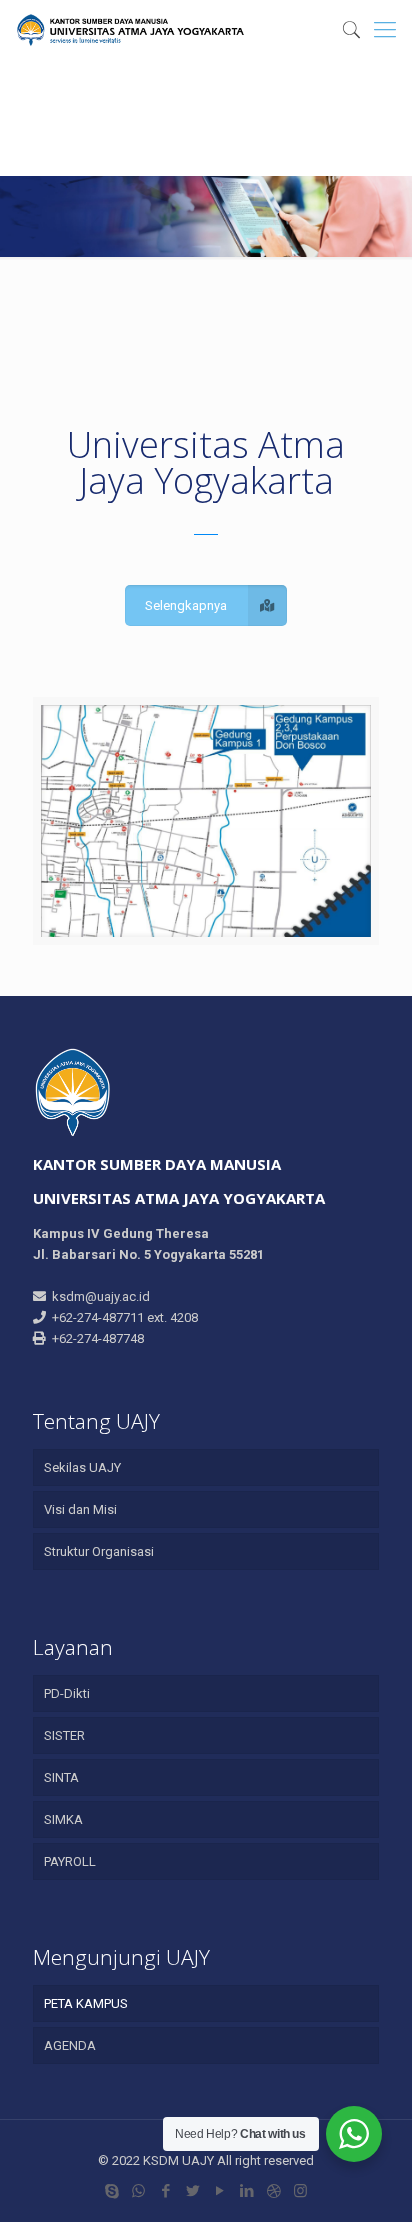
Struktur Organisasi (99, 1551)
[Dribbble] (273, 2191)
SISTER (64, 1735)
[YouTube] (219, 2191)
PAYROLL (70, 1861)
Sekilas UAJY (82, 1467)
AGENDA (70, 2045)
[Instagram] (300, 2191)
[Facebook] (165, 2191)
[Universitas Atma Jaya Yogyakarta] (130, 30)
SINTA (61, 1777)
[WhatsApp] (138, 2191)
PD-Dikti (67, 1693)
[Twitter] (192, 2191)
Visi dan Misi (80, 1509)
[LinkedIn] (246, 2191)
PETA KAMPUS (86, 2003)
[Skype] (111, 2191)
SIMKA (63, 1819)
